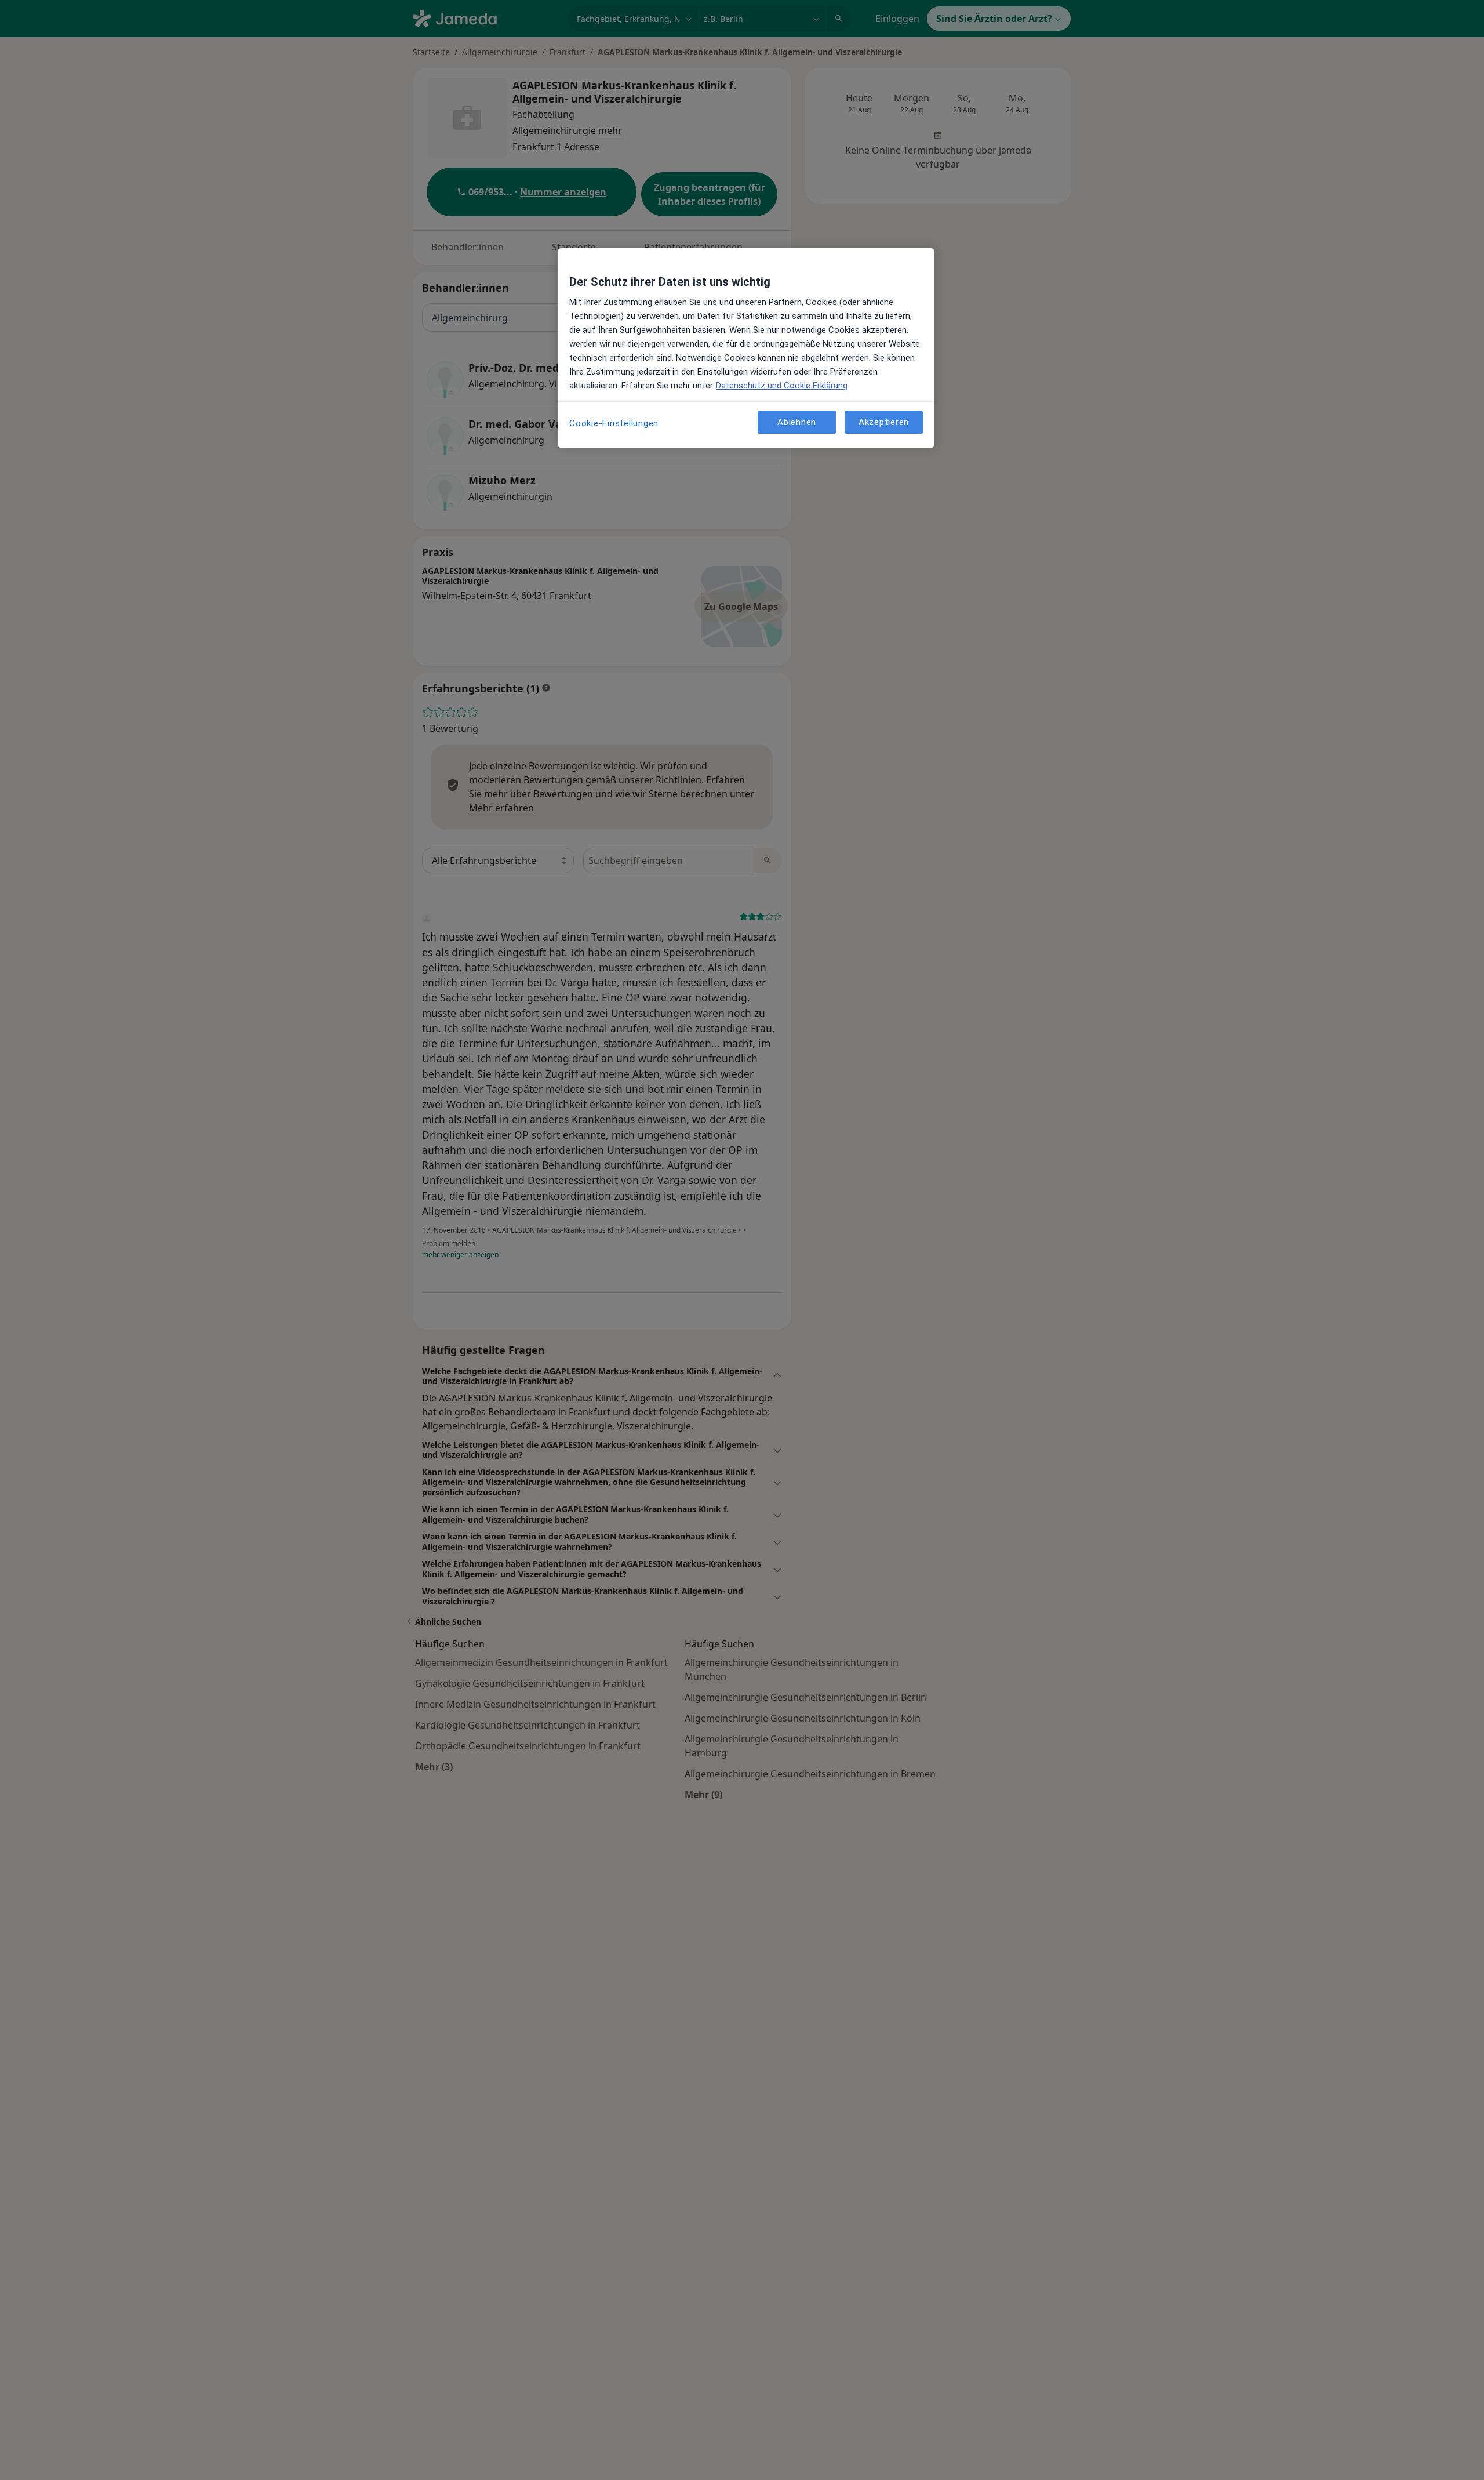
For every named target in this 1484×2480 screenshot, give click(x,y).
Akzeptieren (884, 422)
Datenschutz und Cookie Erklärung (782, 386)
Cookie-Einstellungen (614, 423)
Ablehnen (797, 422)
